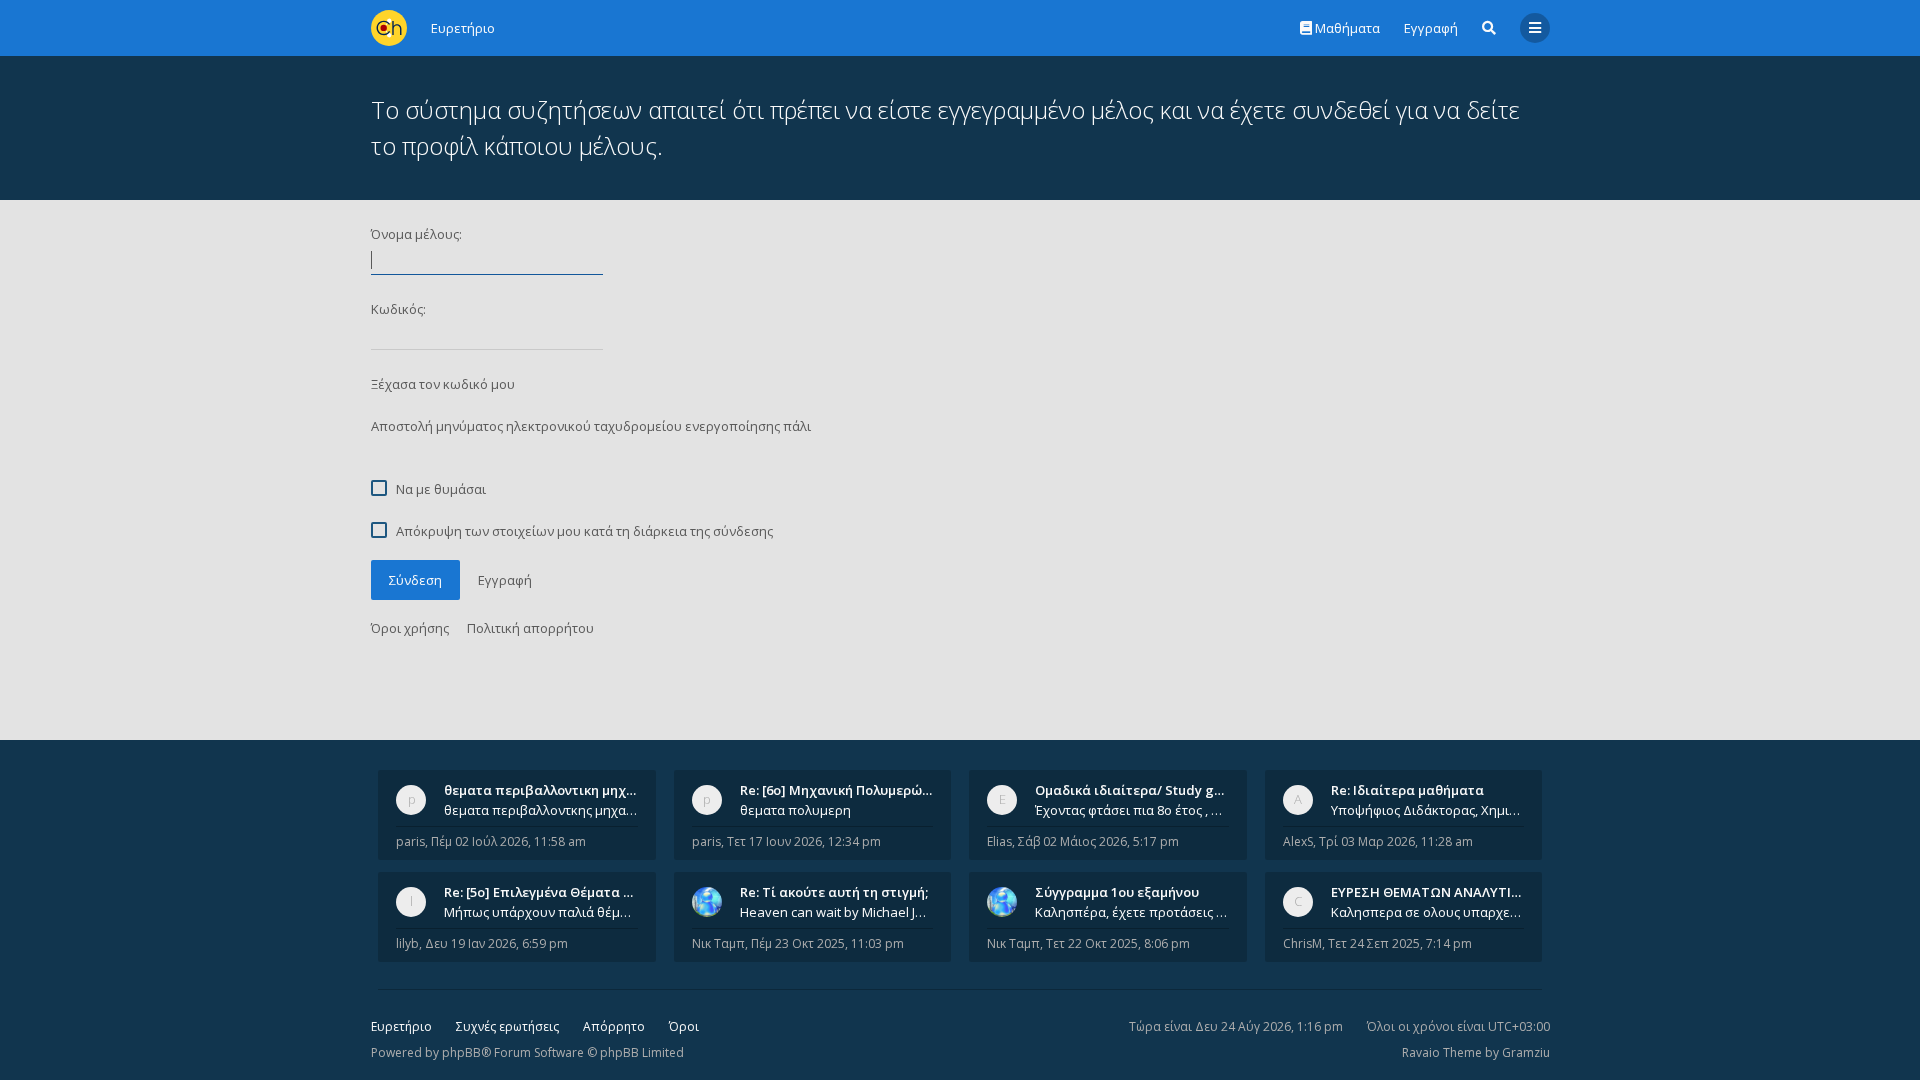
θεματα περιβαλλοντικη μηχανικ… (554, 790)
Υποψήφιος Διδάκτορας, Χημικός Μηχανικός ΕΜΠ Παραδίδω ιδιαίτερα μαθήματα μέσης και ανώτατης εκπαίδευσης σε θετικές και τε (1428, 810)
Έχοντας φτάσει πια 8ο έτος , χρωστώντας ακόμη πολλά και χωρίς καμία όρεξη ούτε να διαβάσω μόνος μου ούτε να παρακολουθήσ (1132, 810)
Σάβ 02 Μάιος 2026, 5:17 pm (1098, 841)
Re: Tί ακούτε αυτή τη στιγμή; (834, 892)
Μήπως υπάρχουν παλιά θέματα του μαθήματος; (541, 912)
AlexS (1298, 841)
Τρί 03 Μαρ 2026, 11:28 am (1396, 841)
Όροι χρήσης (410, 628)
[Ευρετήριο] (389, 28)
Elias (999, 841)
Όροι (684, 1026)
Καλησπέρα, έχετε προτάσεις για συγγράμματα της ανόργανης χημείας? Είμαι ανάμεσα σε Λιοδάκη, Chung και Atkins (1132, 912)
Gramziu (1526, 1052)
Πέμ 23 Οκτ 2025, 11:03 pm (827, 943)
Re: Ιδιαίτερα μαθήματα (1407, 790)
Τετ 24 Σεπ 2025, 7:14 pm (1400, 943)
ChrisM (1302, 943)
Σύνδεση (415, 580)
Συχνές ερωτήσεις (507, 1026)
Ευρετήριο (401, 1026)
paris (410, 841)
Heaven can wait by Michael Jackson (837, 912)
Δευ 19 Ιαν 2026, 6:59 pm (496, 943)
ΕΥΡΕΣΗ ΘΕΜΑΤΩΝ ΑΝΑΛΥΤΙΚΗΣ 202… (1451, 892)
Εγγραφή (1431, 28)
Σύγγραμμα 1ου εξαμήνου (1117, 892)
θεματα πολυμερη (795, 810)
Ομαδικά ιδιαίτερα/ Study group (1139, 790)
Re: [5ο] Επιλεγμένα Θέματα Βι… (545, 892)
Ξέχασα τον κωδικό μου (443, 384)
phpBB (461, 1052)
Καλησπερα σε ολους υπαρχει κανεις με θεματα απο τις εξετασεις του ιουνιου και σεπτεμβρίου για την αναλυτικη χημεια (1428, 912)
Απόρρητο (614, 1026)
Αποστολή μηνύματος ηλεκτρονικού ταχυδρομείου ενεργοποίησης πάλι (591, 426)
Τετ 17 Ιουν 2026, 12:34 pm (804, 841)
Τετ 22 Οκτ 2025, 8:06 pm (1118, 943)
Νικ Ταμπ (718, 943)
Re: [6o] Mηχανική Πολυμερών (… (843, 790)
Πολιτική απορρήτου (530, 628)
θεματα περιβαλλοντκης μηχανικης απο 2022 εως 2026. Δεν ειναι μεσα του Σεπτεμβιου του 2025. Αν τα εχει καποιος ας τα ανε (541, 810)
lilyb (407, 943)
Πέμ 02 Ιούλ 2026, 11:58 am (508, 841)
